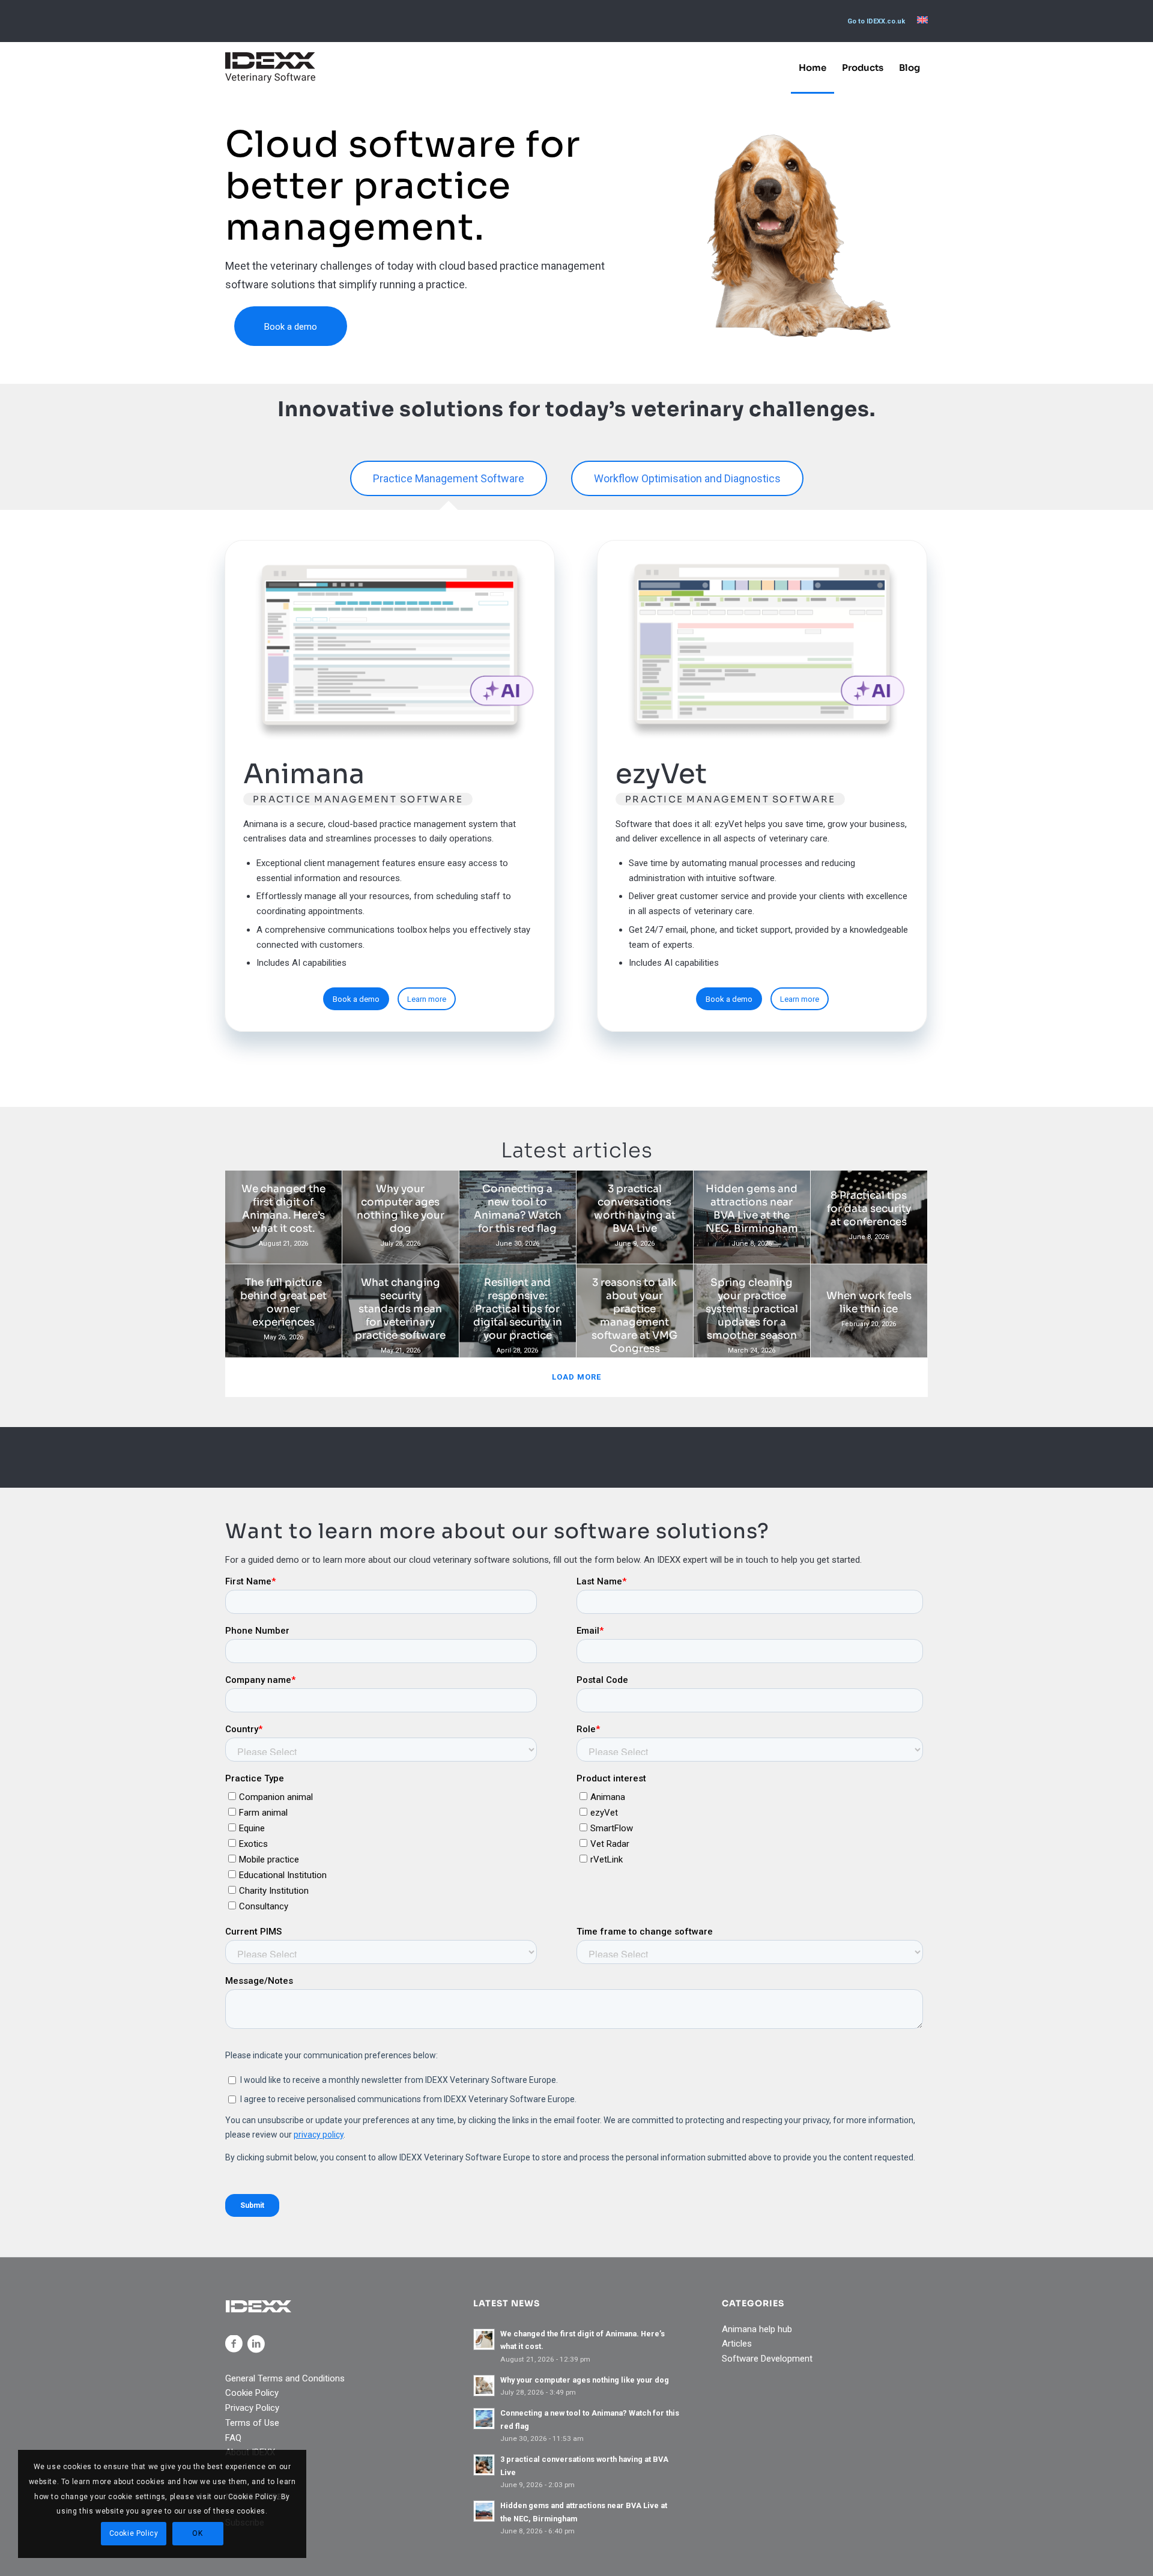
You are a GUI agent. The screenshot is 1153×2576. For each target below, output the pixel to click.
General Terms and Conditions (285, 2378)
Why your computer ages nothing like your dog (585, 2380)
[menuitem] (876, 22)
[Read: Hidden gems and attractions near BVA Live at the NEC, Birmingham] (484, 2511)
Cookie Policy (252, 2393)
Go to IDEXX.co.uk (876, 21)
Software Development (767, 2359)
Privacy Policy (252, 2408)
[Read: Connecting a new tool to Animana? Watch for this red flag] (484, 2419)
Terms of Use (252, 2423)
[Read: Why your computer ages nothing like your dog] (484, 2386)
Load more (576, 1377)
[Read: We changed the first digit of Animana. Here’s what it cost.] (484, 2339)
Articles (737, 2344)
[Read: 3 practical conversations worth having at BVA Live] (484, 2465)
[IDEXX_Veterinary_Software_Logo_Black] (270, 68)
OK (197, 2533)
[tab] (449, 480)
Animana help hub (757, 2329)
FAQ (233, 2438)
